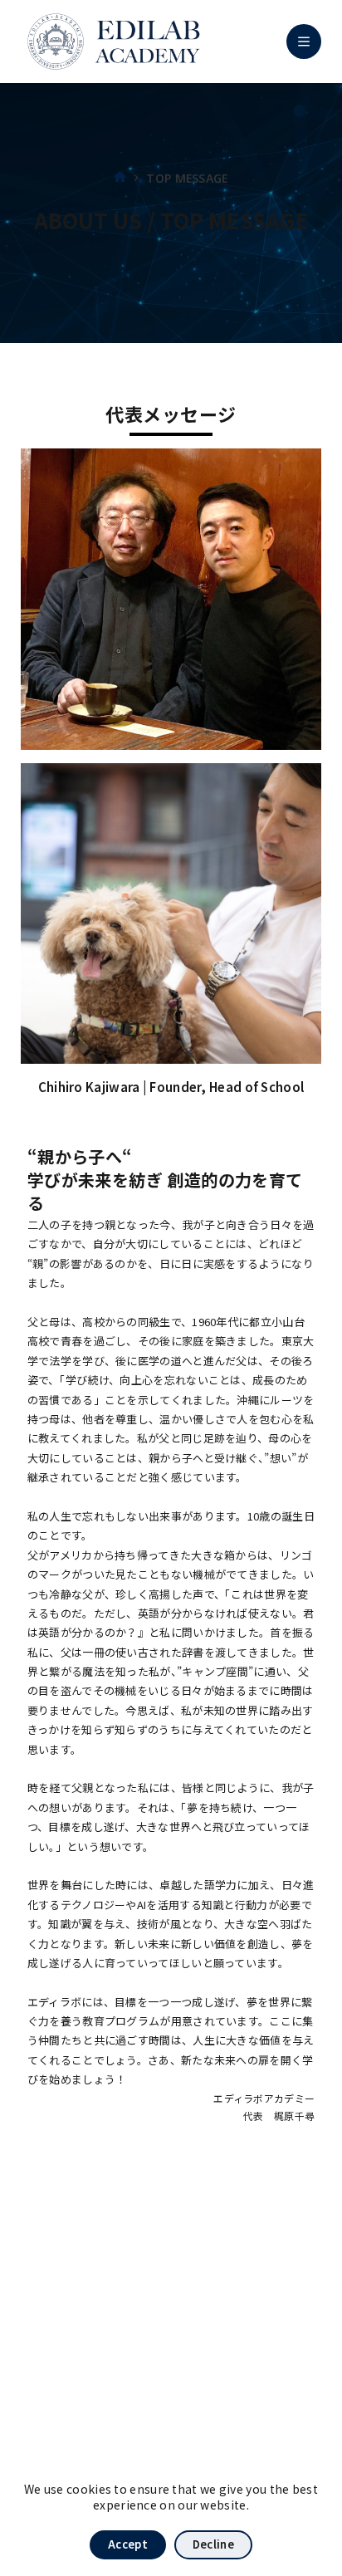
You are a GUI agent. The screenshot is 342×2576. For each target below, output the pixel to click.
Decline (213, 2544)
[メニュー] (304, 42)
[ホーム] (120, 178)
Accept (128, 2544)
